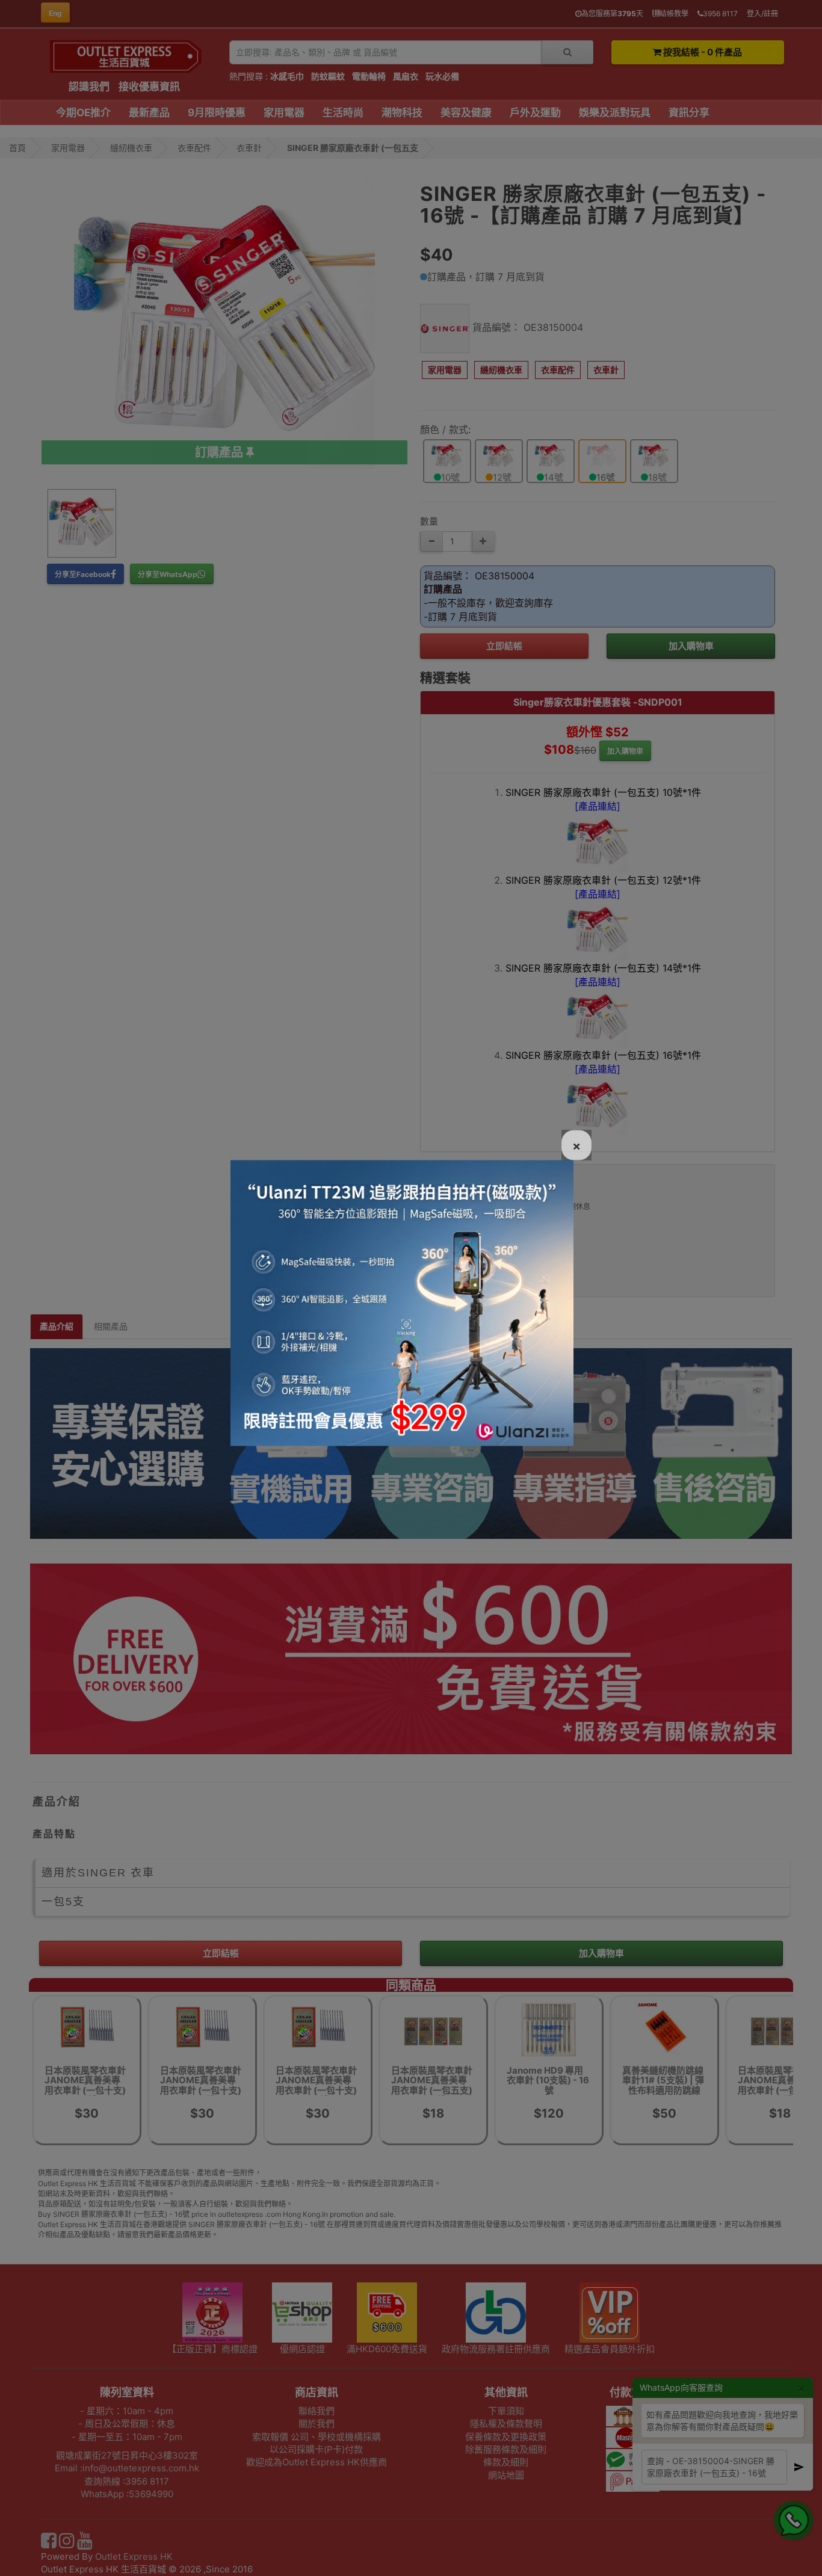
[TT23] (402, 1302)
